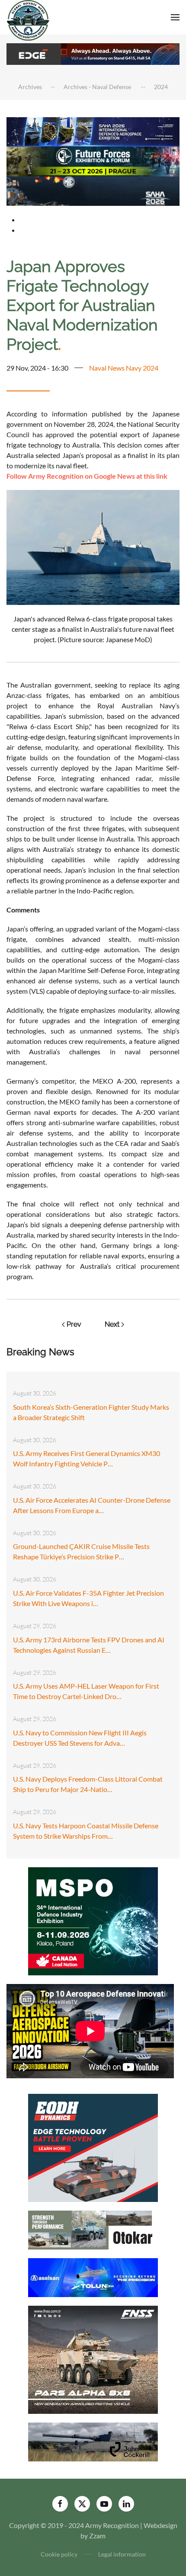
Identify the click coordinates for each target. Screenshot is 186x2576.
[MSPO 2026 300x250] (93, 1920)
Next (112, 1324)
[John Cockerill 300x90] (93, 2441)
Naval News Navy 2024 (124, 368)
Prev (74, 1324)
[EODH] (93, 2147)
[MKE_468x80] (93, 190)
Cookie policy (59, 2554)
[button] (175, 17)
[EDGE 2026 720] (93, 53)
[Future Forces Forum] (93, 161)
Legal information (122, 2554)
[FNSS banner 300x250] (93, 2359)
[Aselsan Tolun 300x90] (93, 2277)
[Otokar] (93, 2229)
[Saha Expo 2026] (93, 131)
